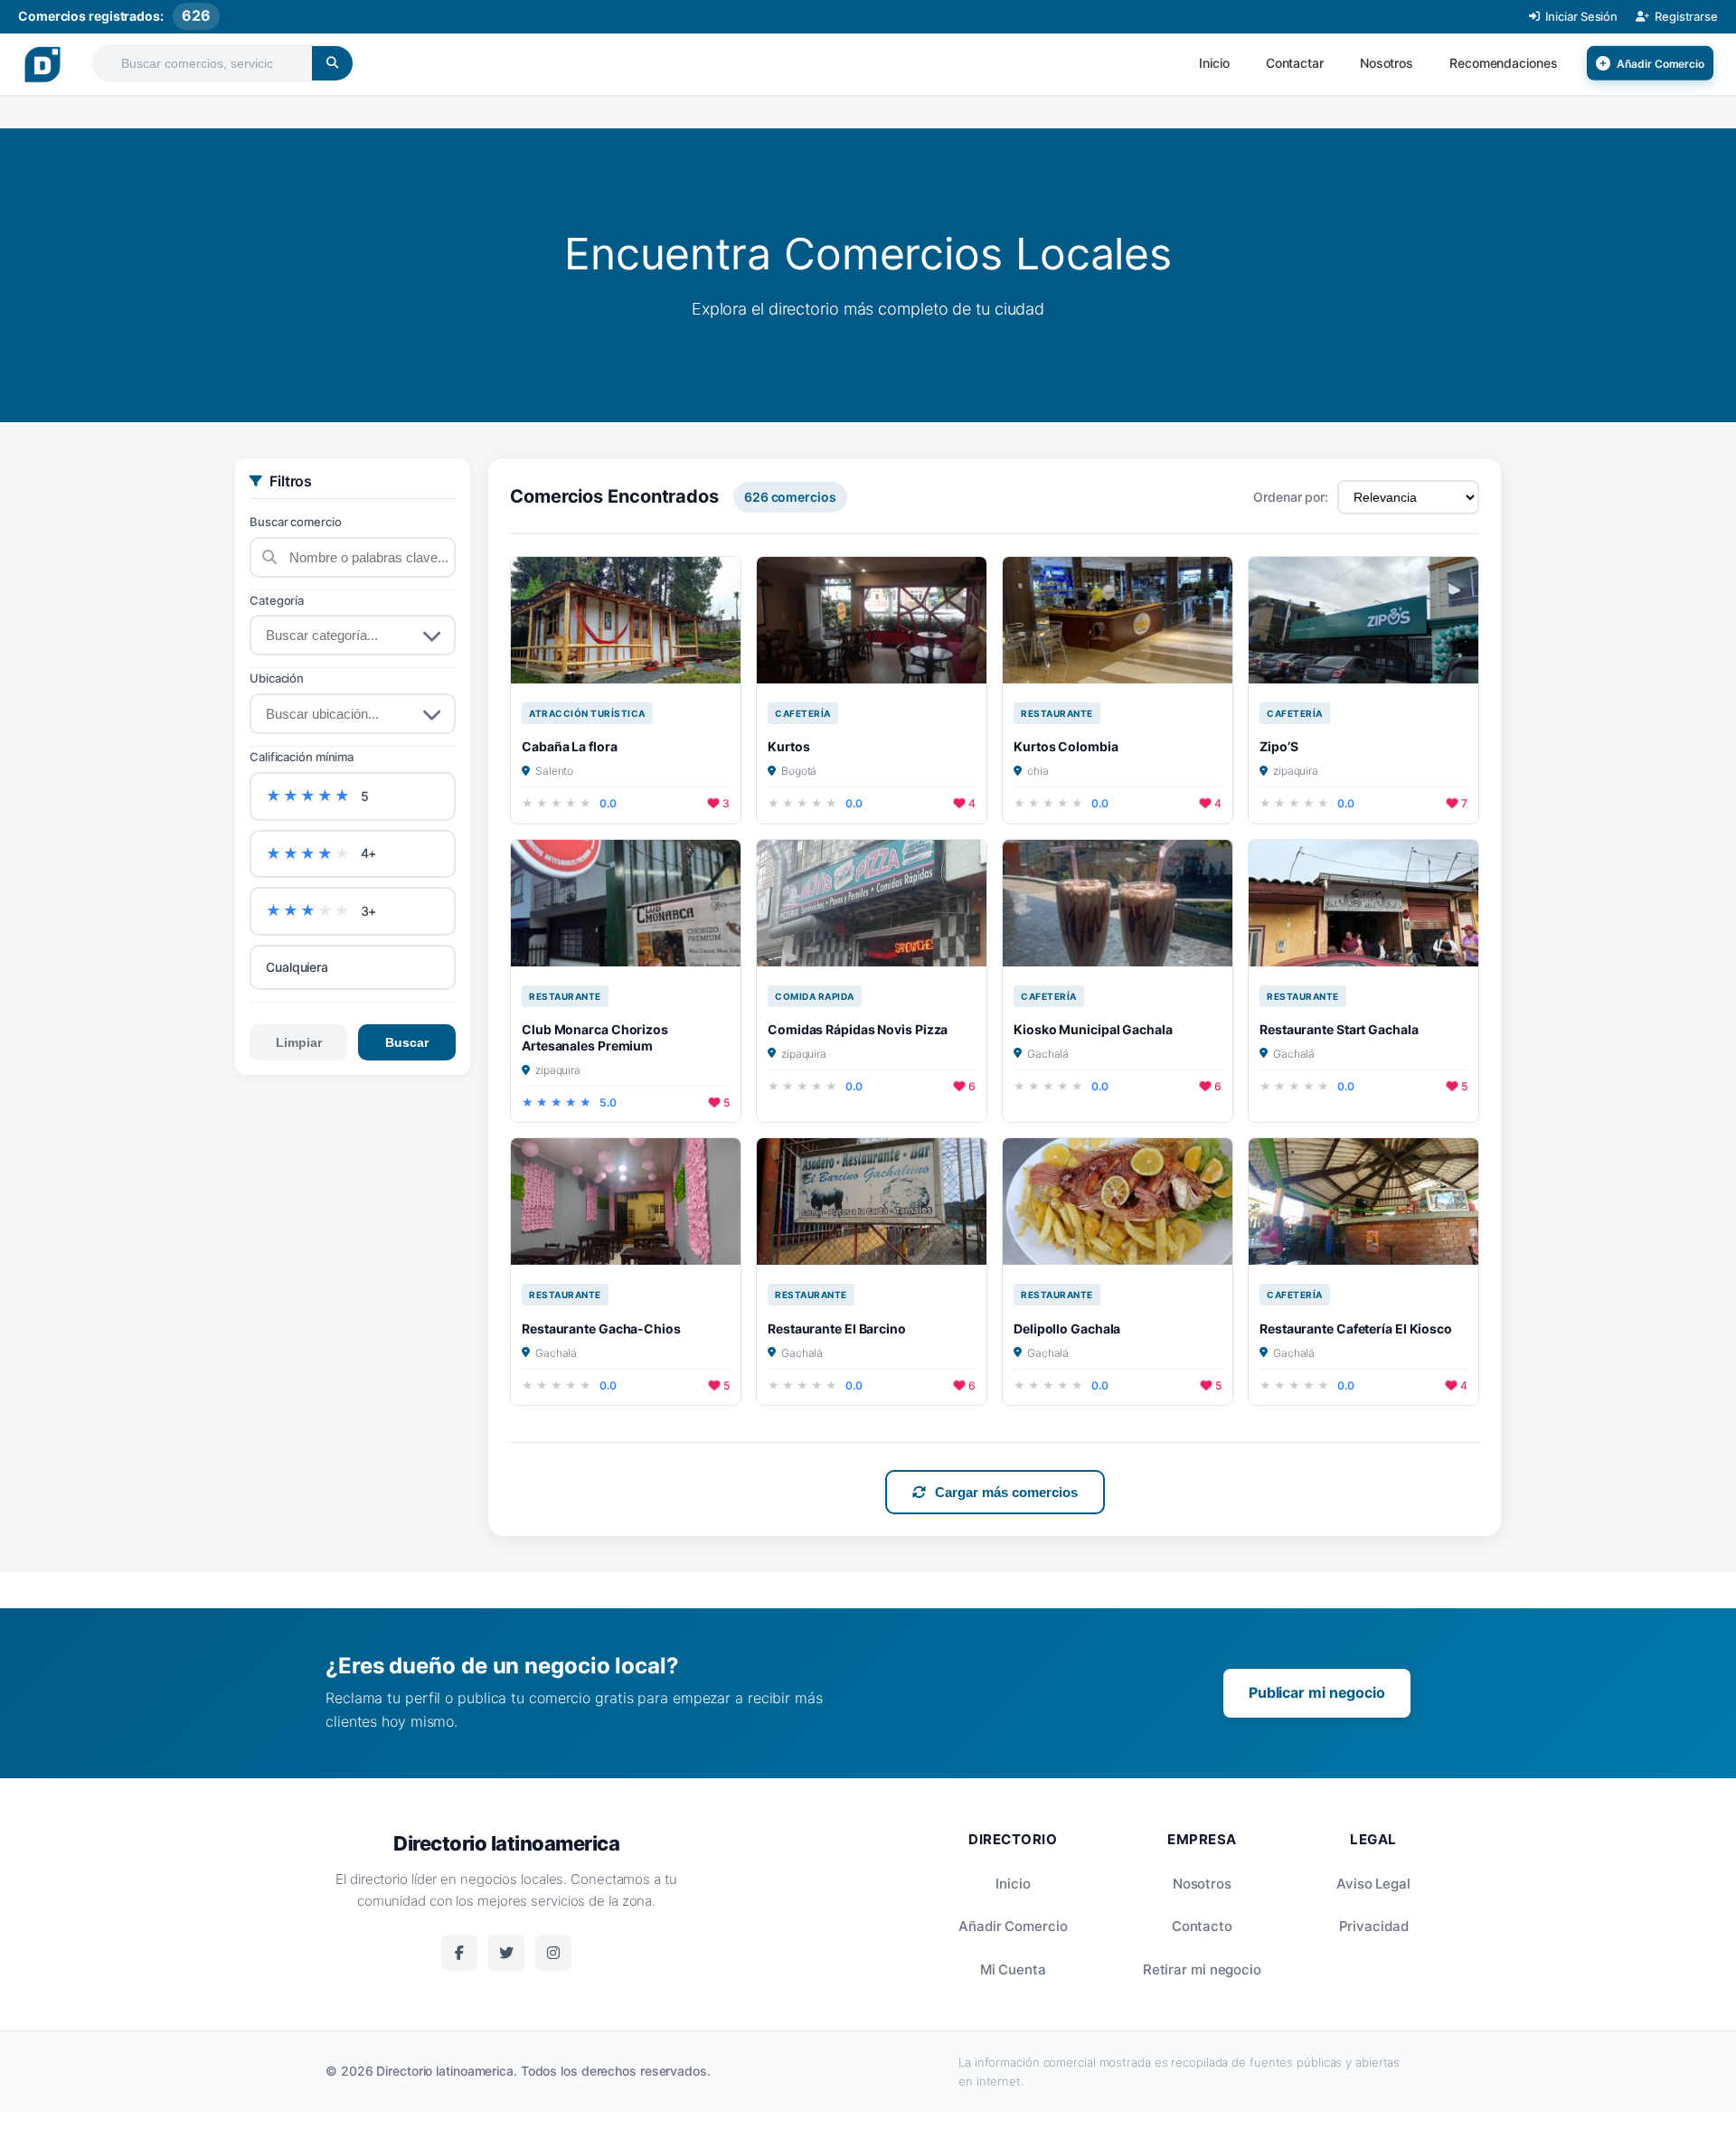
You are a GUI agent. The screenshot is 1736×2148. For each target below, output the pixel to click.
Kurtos (788, 746)
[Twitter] (506, 1953)
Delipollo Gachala (1067, 1328)
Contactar (1295, 63)
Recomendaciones (1504, 63)
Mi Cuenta (1013, 1969)
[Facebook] (459, 1953)
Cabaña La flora (570, 746)
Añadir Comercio (1013, 1926)
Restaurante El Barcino (837, 1328)
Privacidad (1374, 1926)
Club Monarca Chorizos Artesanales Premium (595, 1037)
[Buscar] (332, 63)
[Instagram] (553, 1953)
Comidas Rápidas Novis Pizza (858, 1029)
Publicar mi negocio (1317, 1692)
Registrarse (1686, 16)
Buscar (407, 1042)
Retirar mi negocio (1202, 1969)
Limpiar (299, 1042)
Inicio (1214, 63)
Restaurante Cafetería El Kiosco (1356, 1328)
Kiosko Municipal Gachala (1093, 1029)
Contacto (1202, 1926)
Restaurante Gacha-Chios (601, 1328)
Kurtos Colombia (1066, 746)
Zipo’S (1278, 746)
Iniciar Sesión (1582, 16)
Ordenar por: (1291, 497)
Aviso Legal (1373, 1884)
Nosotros (1387, 63)
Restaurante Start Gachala (1339, 1029)
